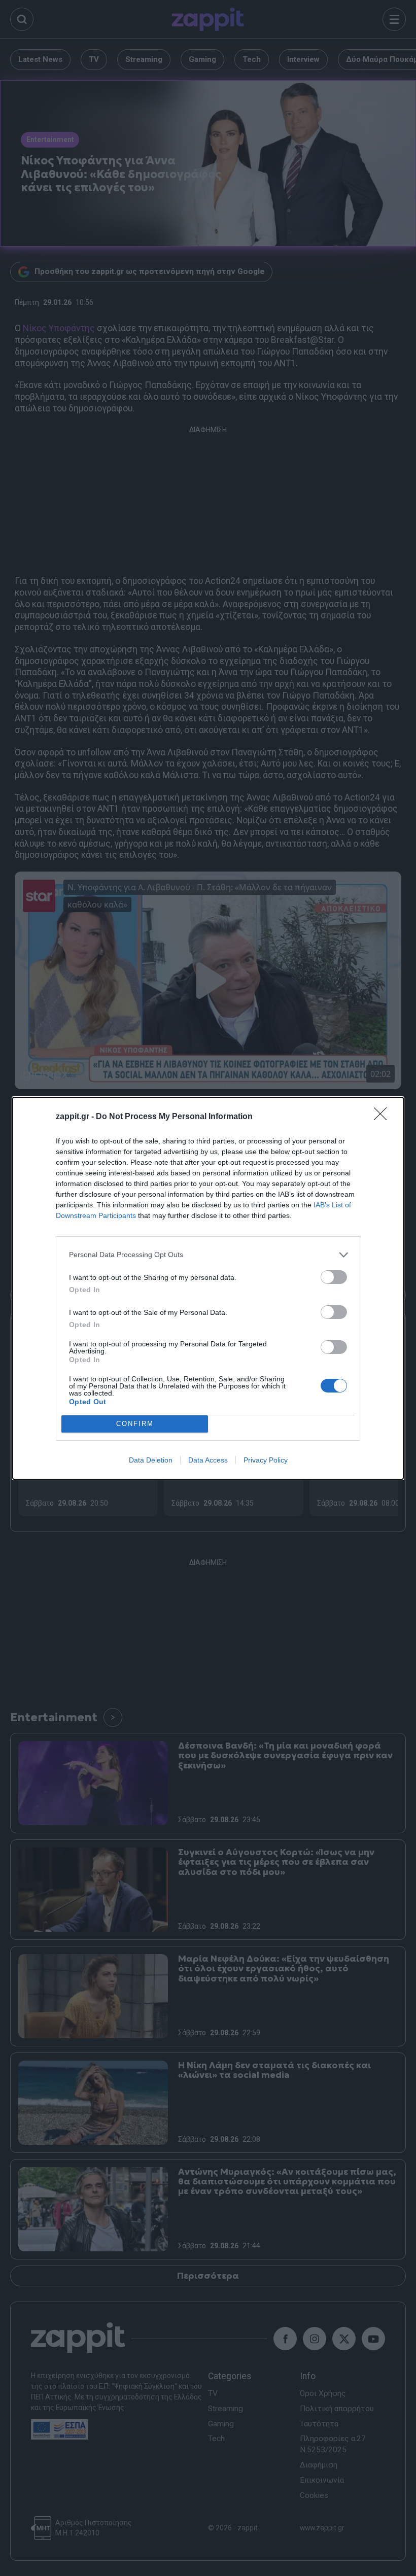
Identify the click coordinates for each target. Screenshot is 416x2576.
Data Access (208, 1460)
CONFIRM (135, 1424)
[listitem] (208, 1255)
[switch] (334, 1277)
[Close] (384, 1117)
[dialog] (208, 1288)
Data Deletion (151, 1460)
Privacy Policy (266, 1460)
